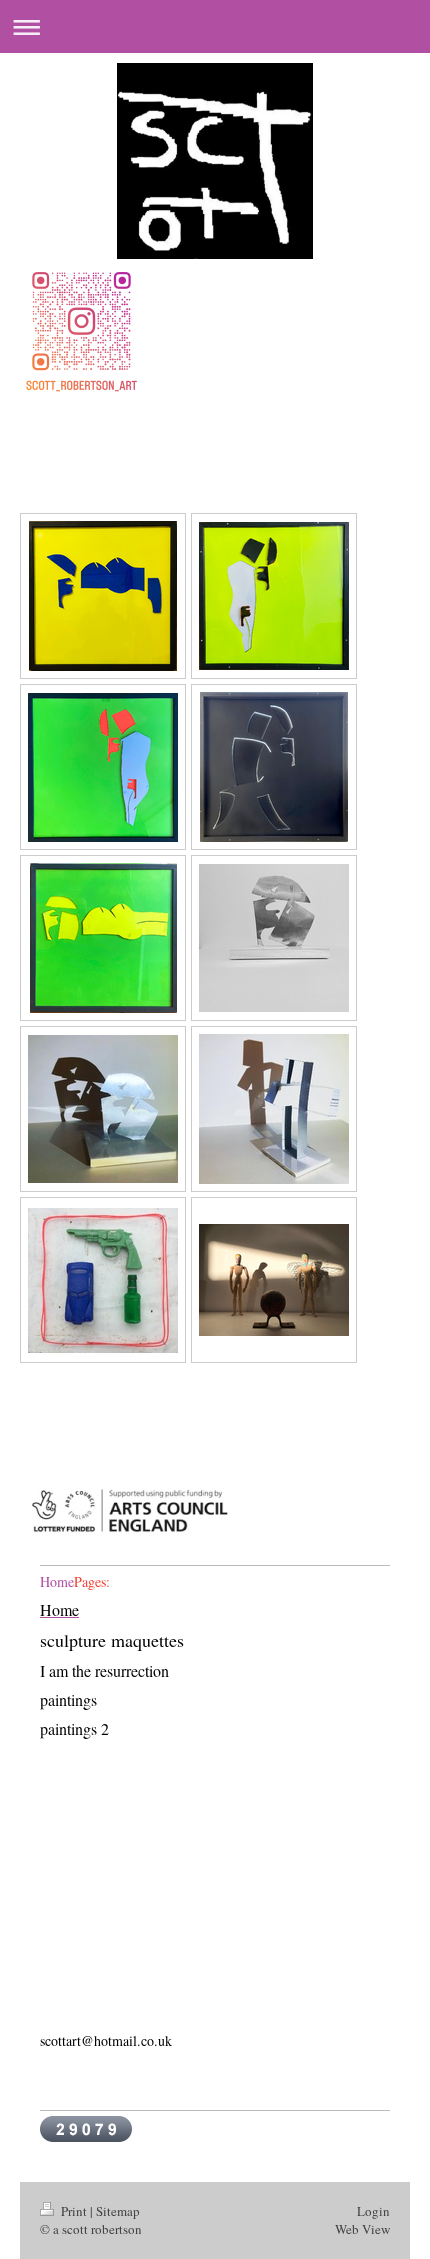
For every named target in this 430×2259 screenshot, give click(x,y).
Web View (362, 2229)
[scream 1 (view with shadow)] (103, 1109)
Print (74, 2211)
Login (373, 2211)
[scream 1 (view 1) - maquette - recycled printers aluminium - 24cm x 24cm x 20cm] (274, 938)
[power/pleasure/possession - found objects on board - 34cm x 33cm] (103, 1280)
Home (57, 1581)
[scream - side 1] (274, 767)
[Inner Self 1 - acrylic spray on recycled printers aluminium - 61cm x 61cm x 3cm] (103, 596)
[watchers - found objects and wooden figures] (274, 1280)
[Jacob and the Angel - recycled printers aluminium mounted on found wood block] (274, 1109)
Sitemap (118, 2211)
